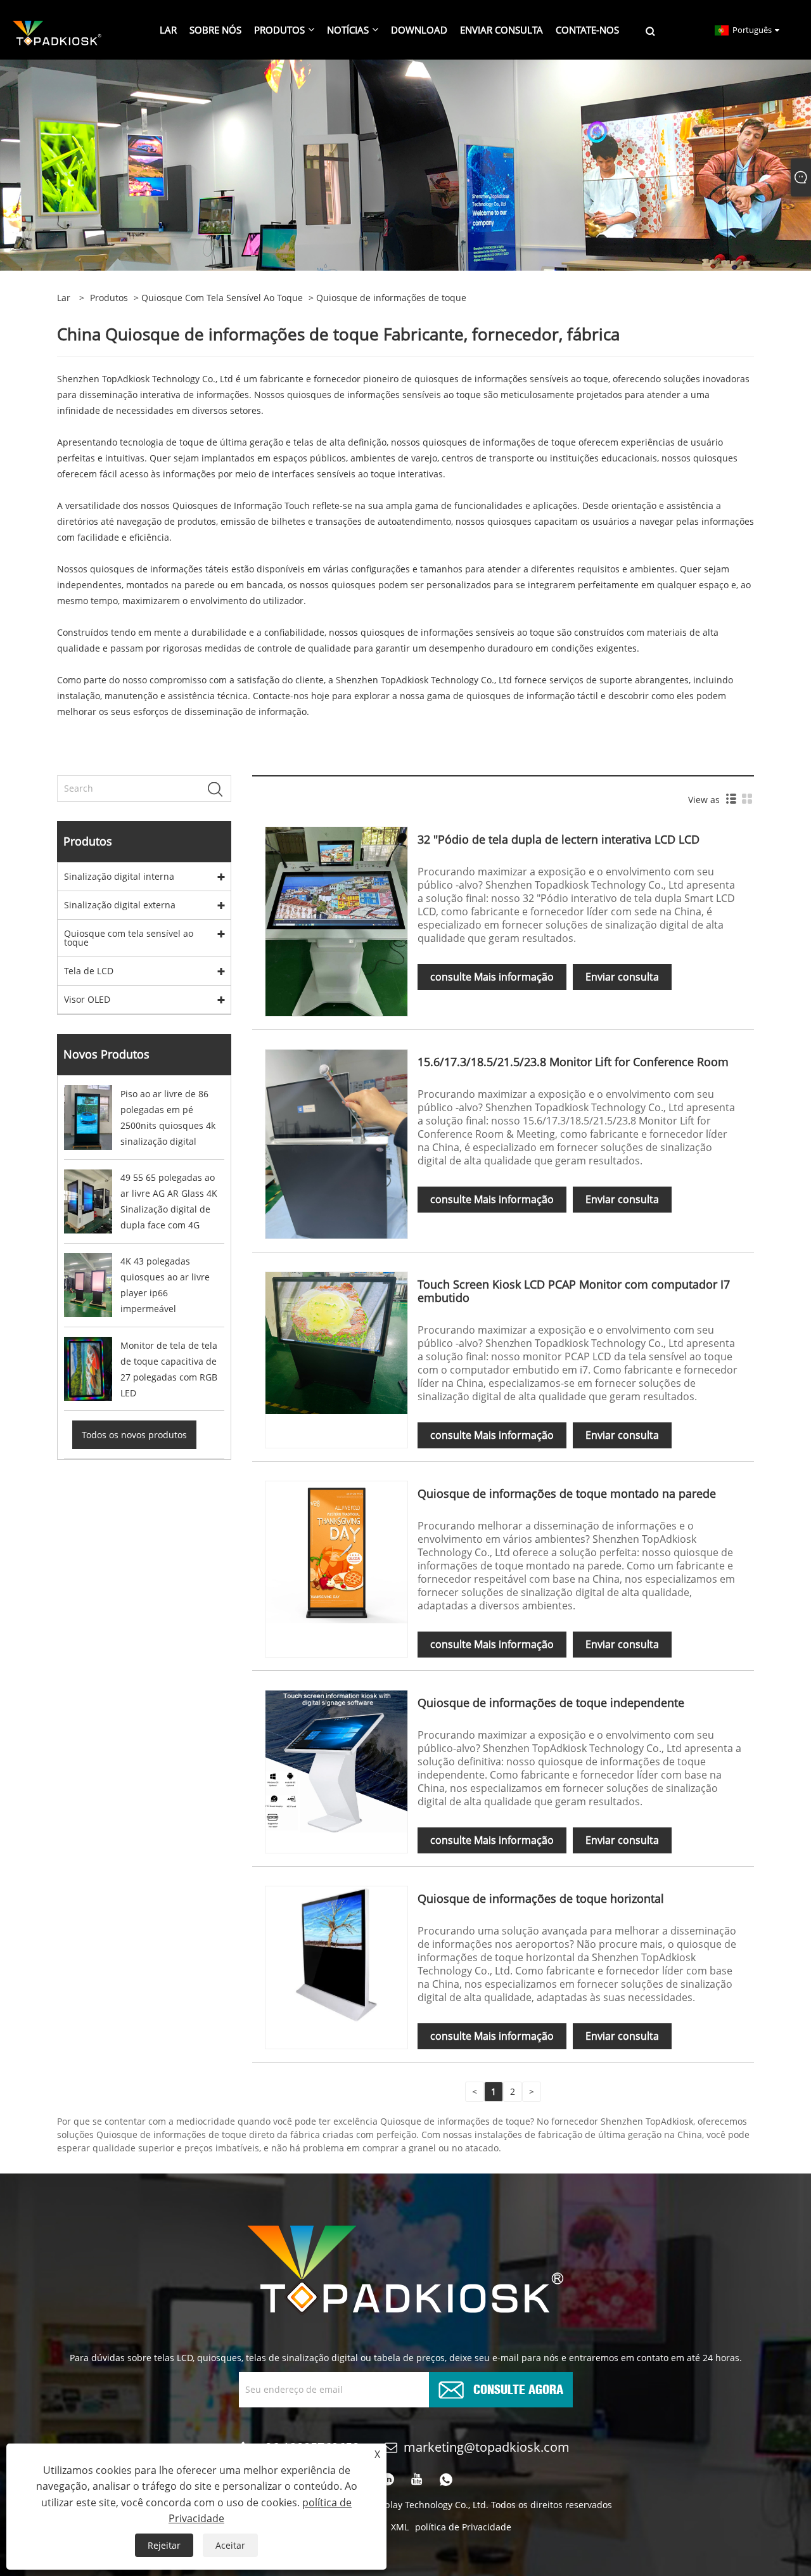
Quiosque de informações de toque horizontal (541, 1898)
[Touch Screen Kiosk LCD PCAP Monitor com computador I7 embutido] (336, 1342)
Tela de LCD (89, 971)
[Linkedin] (388, 2480)
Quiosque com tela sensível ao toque (222, 298)
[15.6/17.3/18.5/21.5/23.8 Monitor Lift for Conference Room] (336, 1143)
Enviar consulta (622, 977)
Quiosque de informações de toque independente (551, 1703)
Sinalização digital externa (120, 905)
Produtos (109, 298)
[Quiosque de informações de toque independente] (336, 1761)
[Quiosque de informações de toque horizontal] (336, 1956)
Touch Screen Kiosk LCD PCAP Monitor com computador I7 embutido (574, 1291)
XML (400, 2527)
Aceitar (230, 2545)
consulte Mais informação (492, 977)
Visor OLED (87, 999)
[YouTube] (417, 2480)
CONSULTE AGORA (518, 2388)
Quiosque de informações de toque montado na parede (567, 1493)
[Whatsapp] (446, 2480)
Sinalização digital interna (119, 876)
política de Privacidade (463, 2527)
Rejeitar (164, 2545)
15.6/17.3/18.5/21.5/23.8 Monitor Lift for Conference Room (573, 1062)
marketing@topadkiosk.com (487, 2447)
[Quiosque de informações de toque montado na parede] (336, 1551)
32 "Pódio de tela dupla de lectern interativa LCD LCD (559, 839)
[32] (336, 921)
